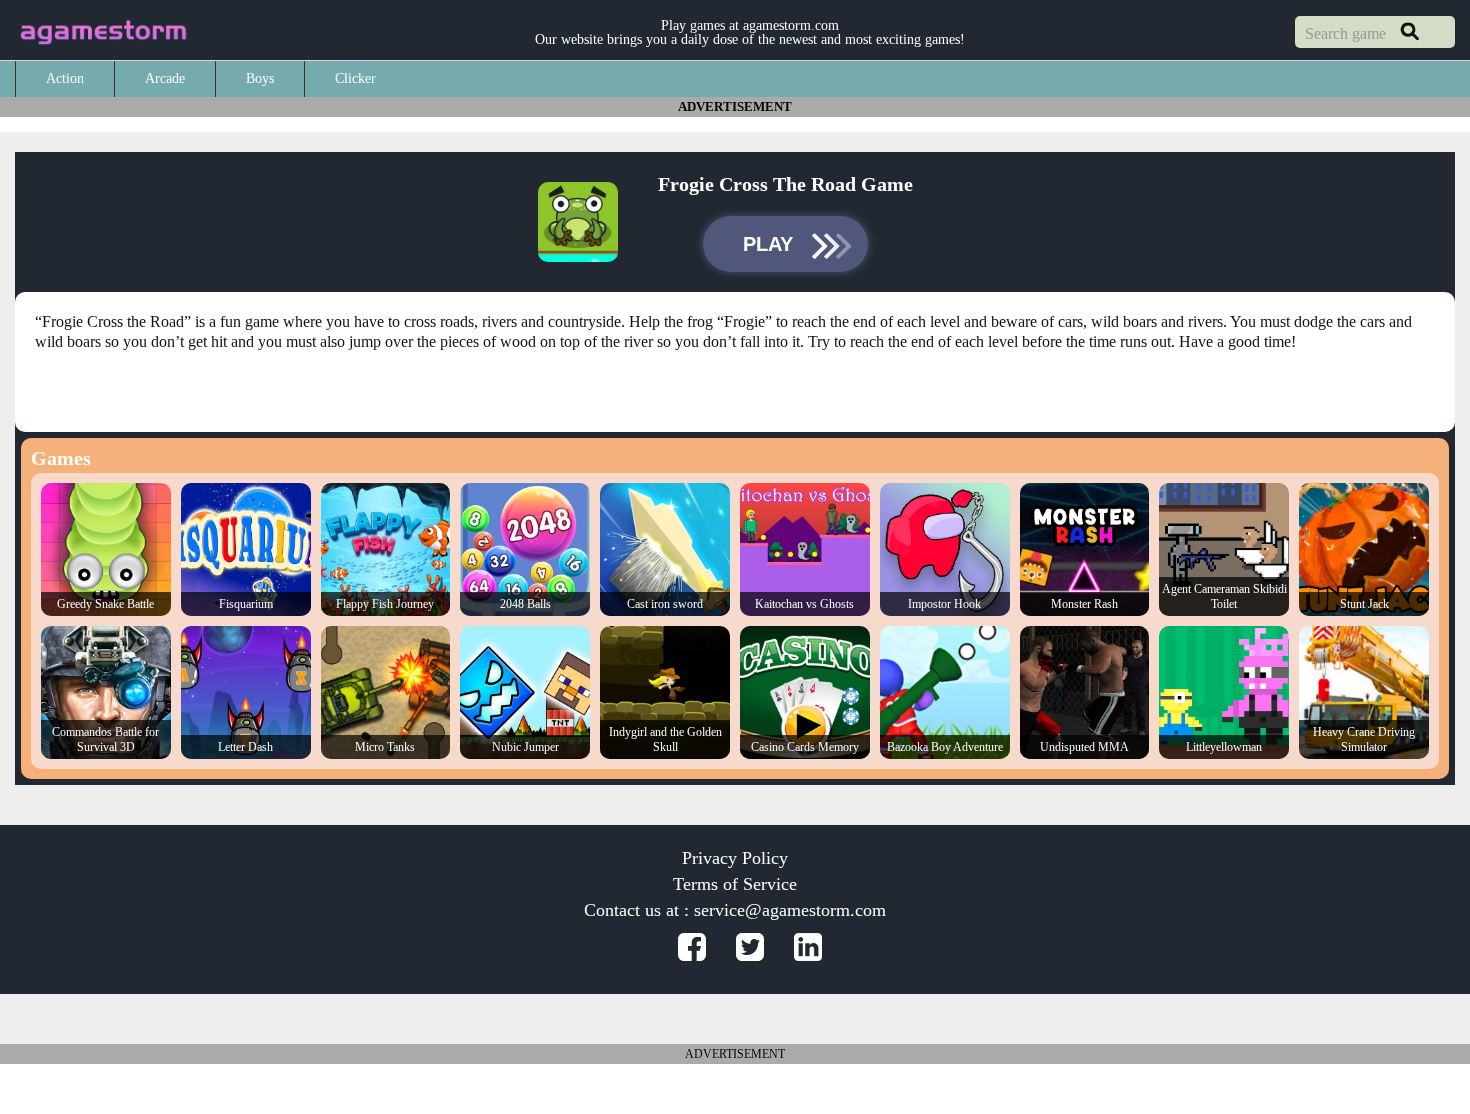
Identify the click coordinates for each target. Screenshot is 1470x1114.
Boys (260, 78)
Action (65, 78)
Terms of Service (735, 884)
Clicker (355, 78)
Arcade (165, 78)
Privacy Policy (735, 858)
